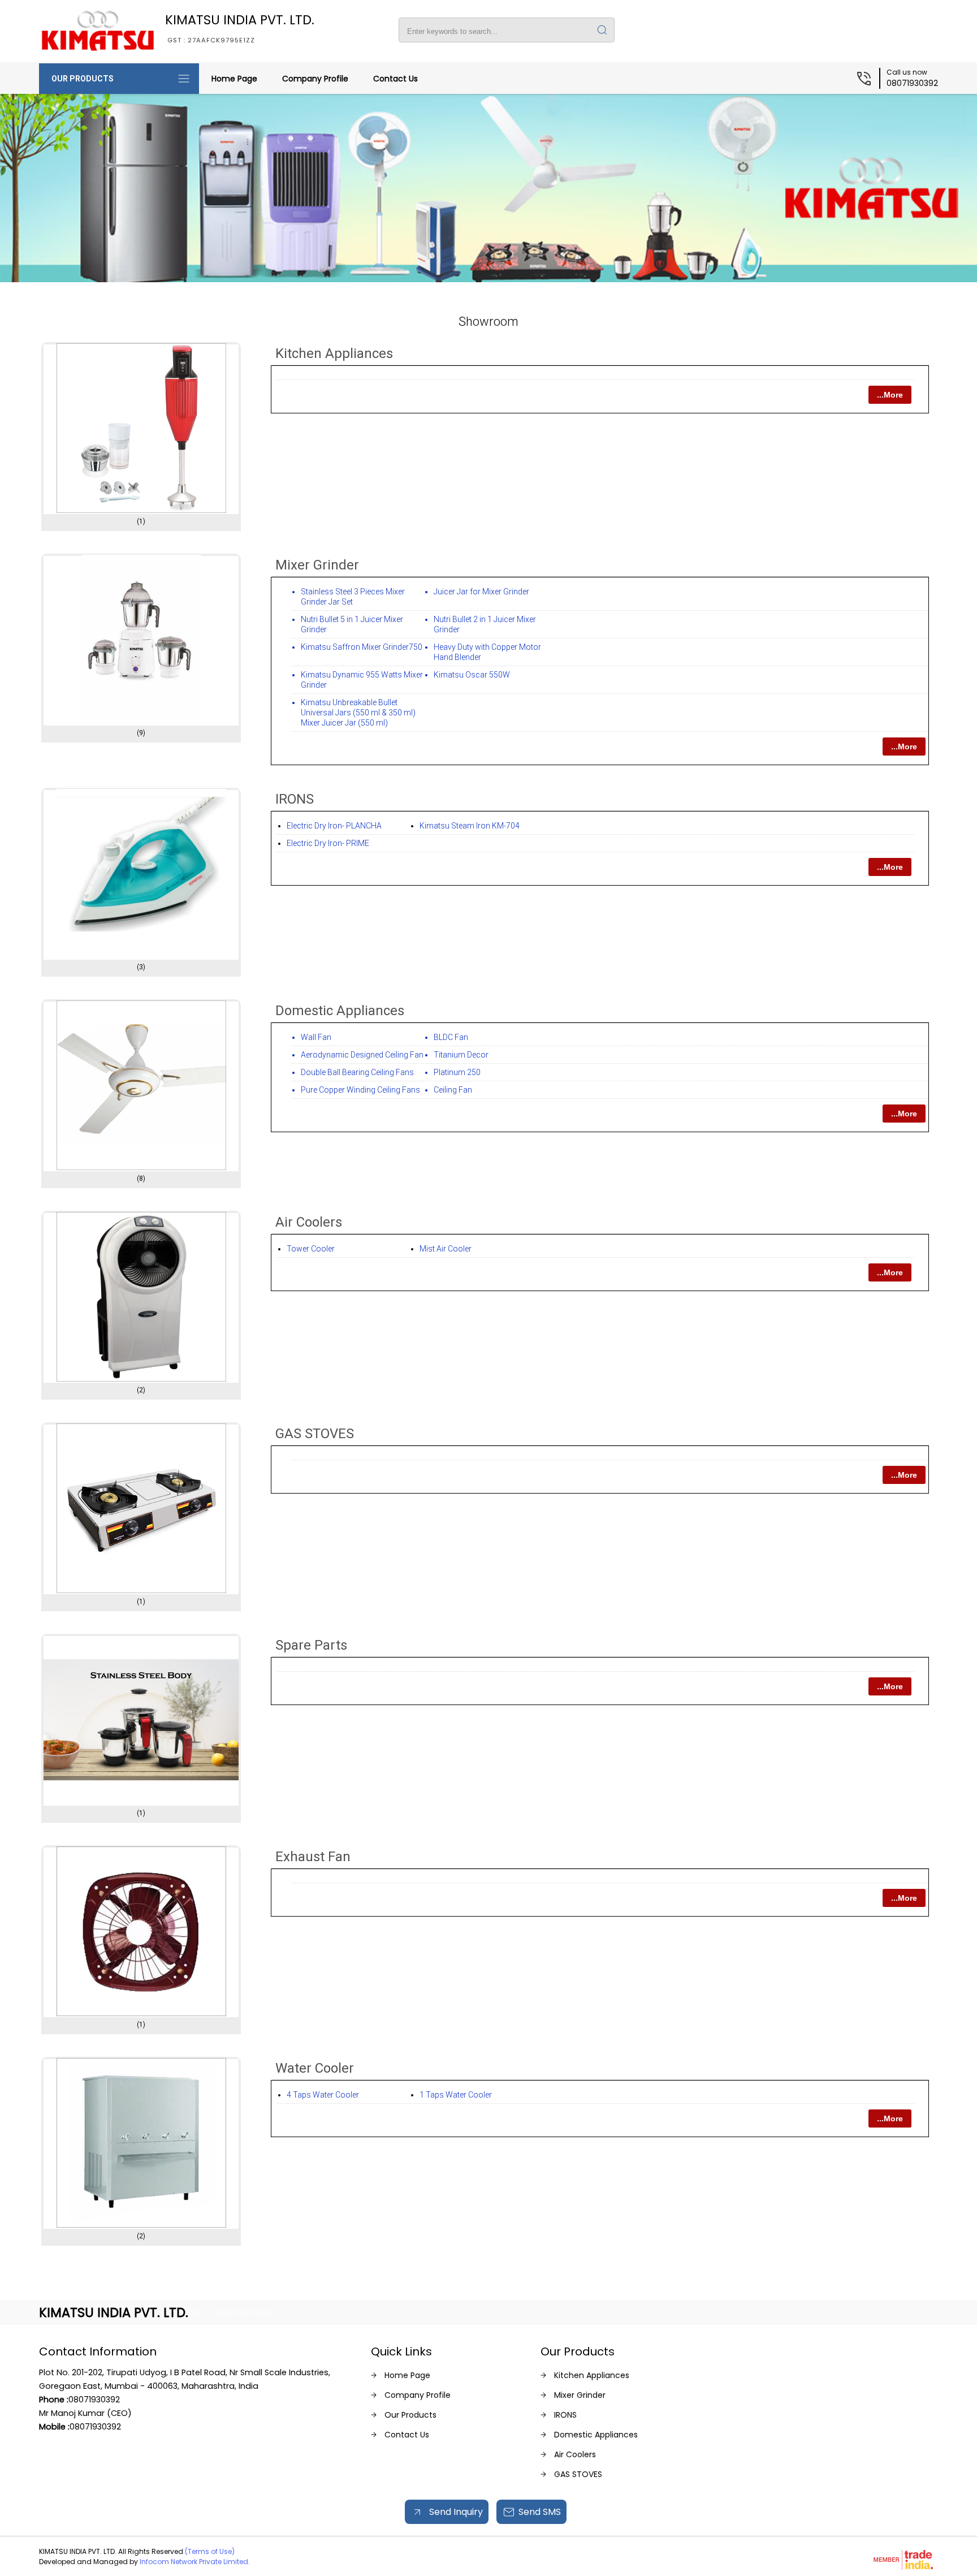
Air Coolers (309, 1222)
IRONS (295, 799)
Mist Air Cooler (446, 1249)
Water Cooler (315, 2068)
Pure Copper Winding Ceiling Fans (360, 1090)
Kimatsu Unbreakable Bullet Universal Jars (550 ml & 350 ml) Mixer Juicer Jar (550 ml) (358, 713)
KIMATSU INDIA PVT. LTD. (240, 28)
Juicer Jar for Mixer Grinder (481, 592)
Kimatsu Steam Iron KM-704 (470, 826)
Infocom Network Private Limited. (195, 2562)
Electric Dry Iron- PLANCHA (334, 826)
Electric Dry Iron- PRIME (328, 843)
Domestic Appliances (340, 1011)
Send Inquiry (455, 2512)
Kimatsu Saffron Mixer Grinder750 (362, 647)
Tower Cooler (311, 1249)
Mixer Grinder (317, 565)
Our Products (83, 79)
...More (890, 395)
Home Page (234, 79)
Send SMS (540, 2512)
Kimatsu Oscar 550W (472, 675)
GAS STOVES (315, 1434)
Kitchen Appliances (334, 353)
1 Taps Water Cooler (456, 2095)
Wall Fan (316, 1037)
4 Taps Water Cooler (323, 2095)
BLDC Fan (451, 1037)
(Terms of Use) (210, 2551)
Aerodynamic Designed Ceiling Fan (362, 1055)
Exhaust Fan (313, 1857)
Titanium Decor (461, 1055)
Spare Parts (311, 1645)
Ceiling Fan (453, 1090)
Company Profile (315, 79)
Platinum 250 (457, 1072)
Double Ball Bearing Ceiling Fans (357, 1072)
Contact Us (395, 79)
